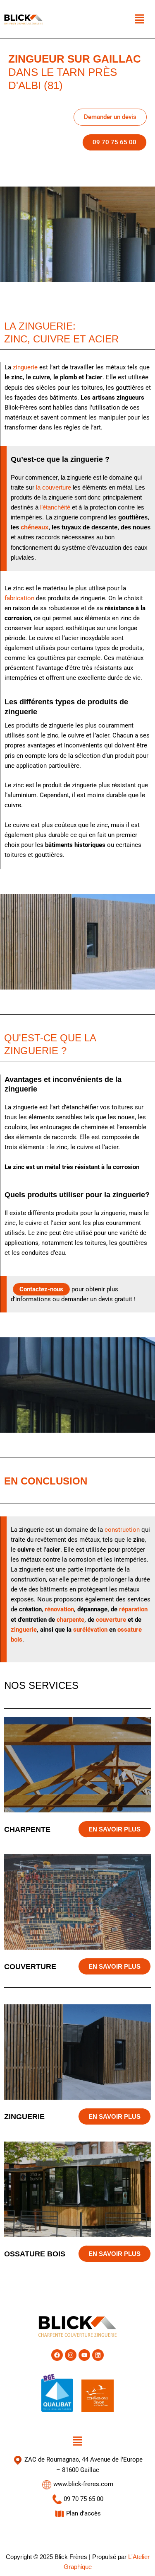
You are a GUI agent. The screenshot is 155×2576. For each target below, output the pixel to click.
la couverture (54, 488)
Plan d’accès (83, 2513)
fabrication (19, 598)
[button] (139, 19)
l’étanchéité (55, 507)
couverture (111, 1620)
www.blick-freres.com (82, 2484)
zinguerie (25, 367)
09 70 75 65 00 (83, 2499)
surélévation (90, 1630)
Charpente (27, 1829)
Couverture (30, 1966)
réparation (133, 1609)
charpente (70, 1620)
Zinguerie (24, 2116)
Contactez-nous (41, 1289)
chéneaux (35, 527)
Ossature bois (35, 2254)
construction (122, 1530)
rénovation (59, 1609)
